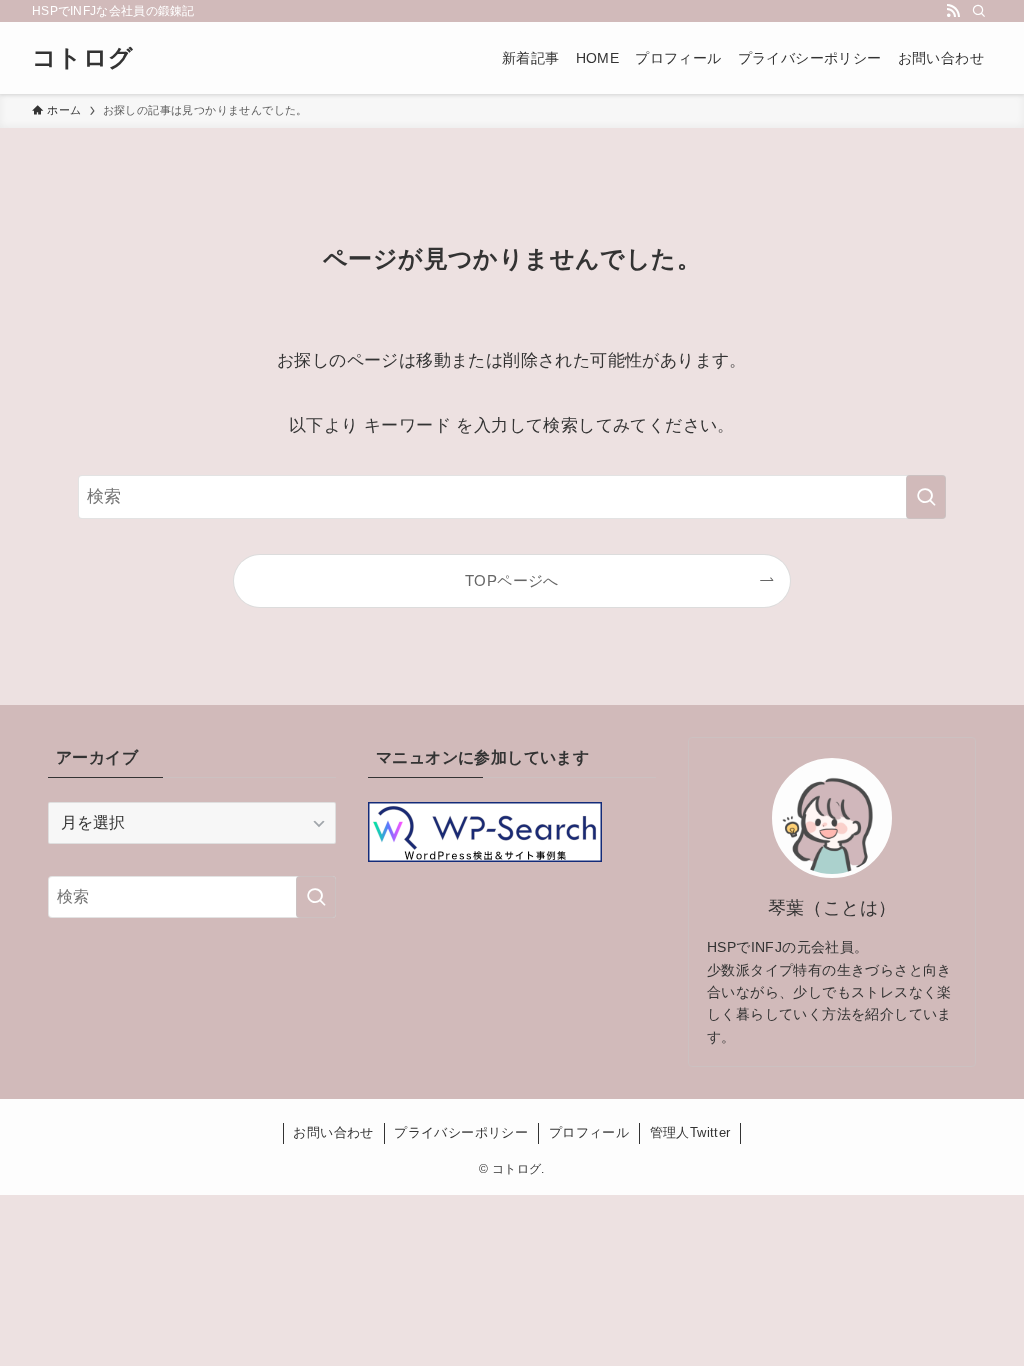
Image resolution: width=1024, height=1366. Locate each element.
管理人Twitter (690, 1132)
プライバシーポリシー (461, 1132)
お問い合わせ (333, 1132)
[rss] (953, 11)
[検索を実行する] (926, 497)
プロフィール (589, 1132)
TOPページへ (512, 580)
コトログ (83, 58)
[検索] (979, 11)
